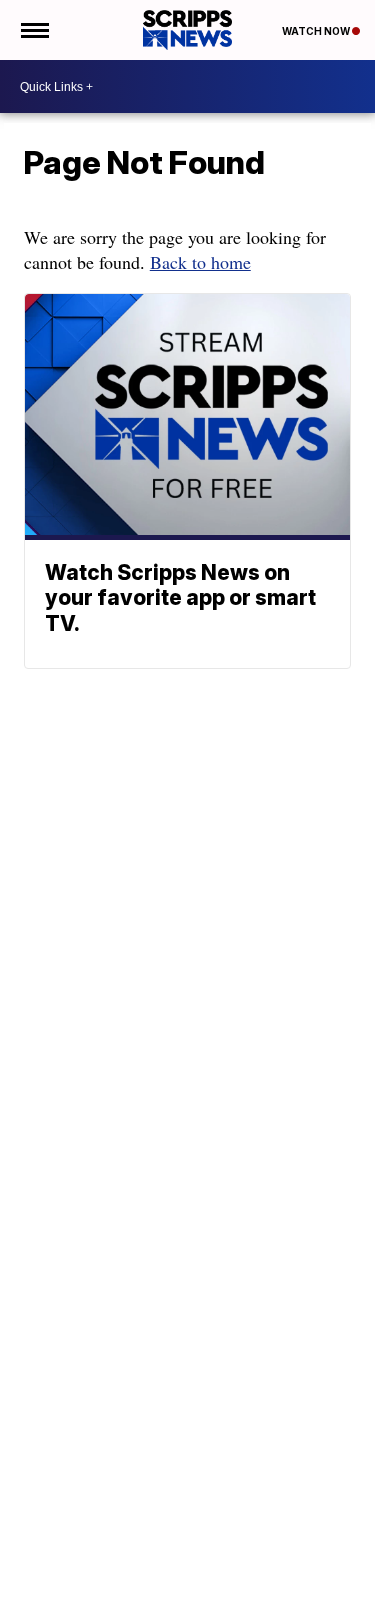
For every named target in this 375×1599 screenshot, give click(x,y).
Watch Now (317, 31)
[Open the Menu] (33, 30)
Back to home (200, 262)
